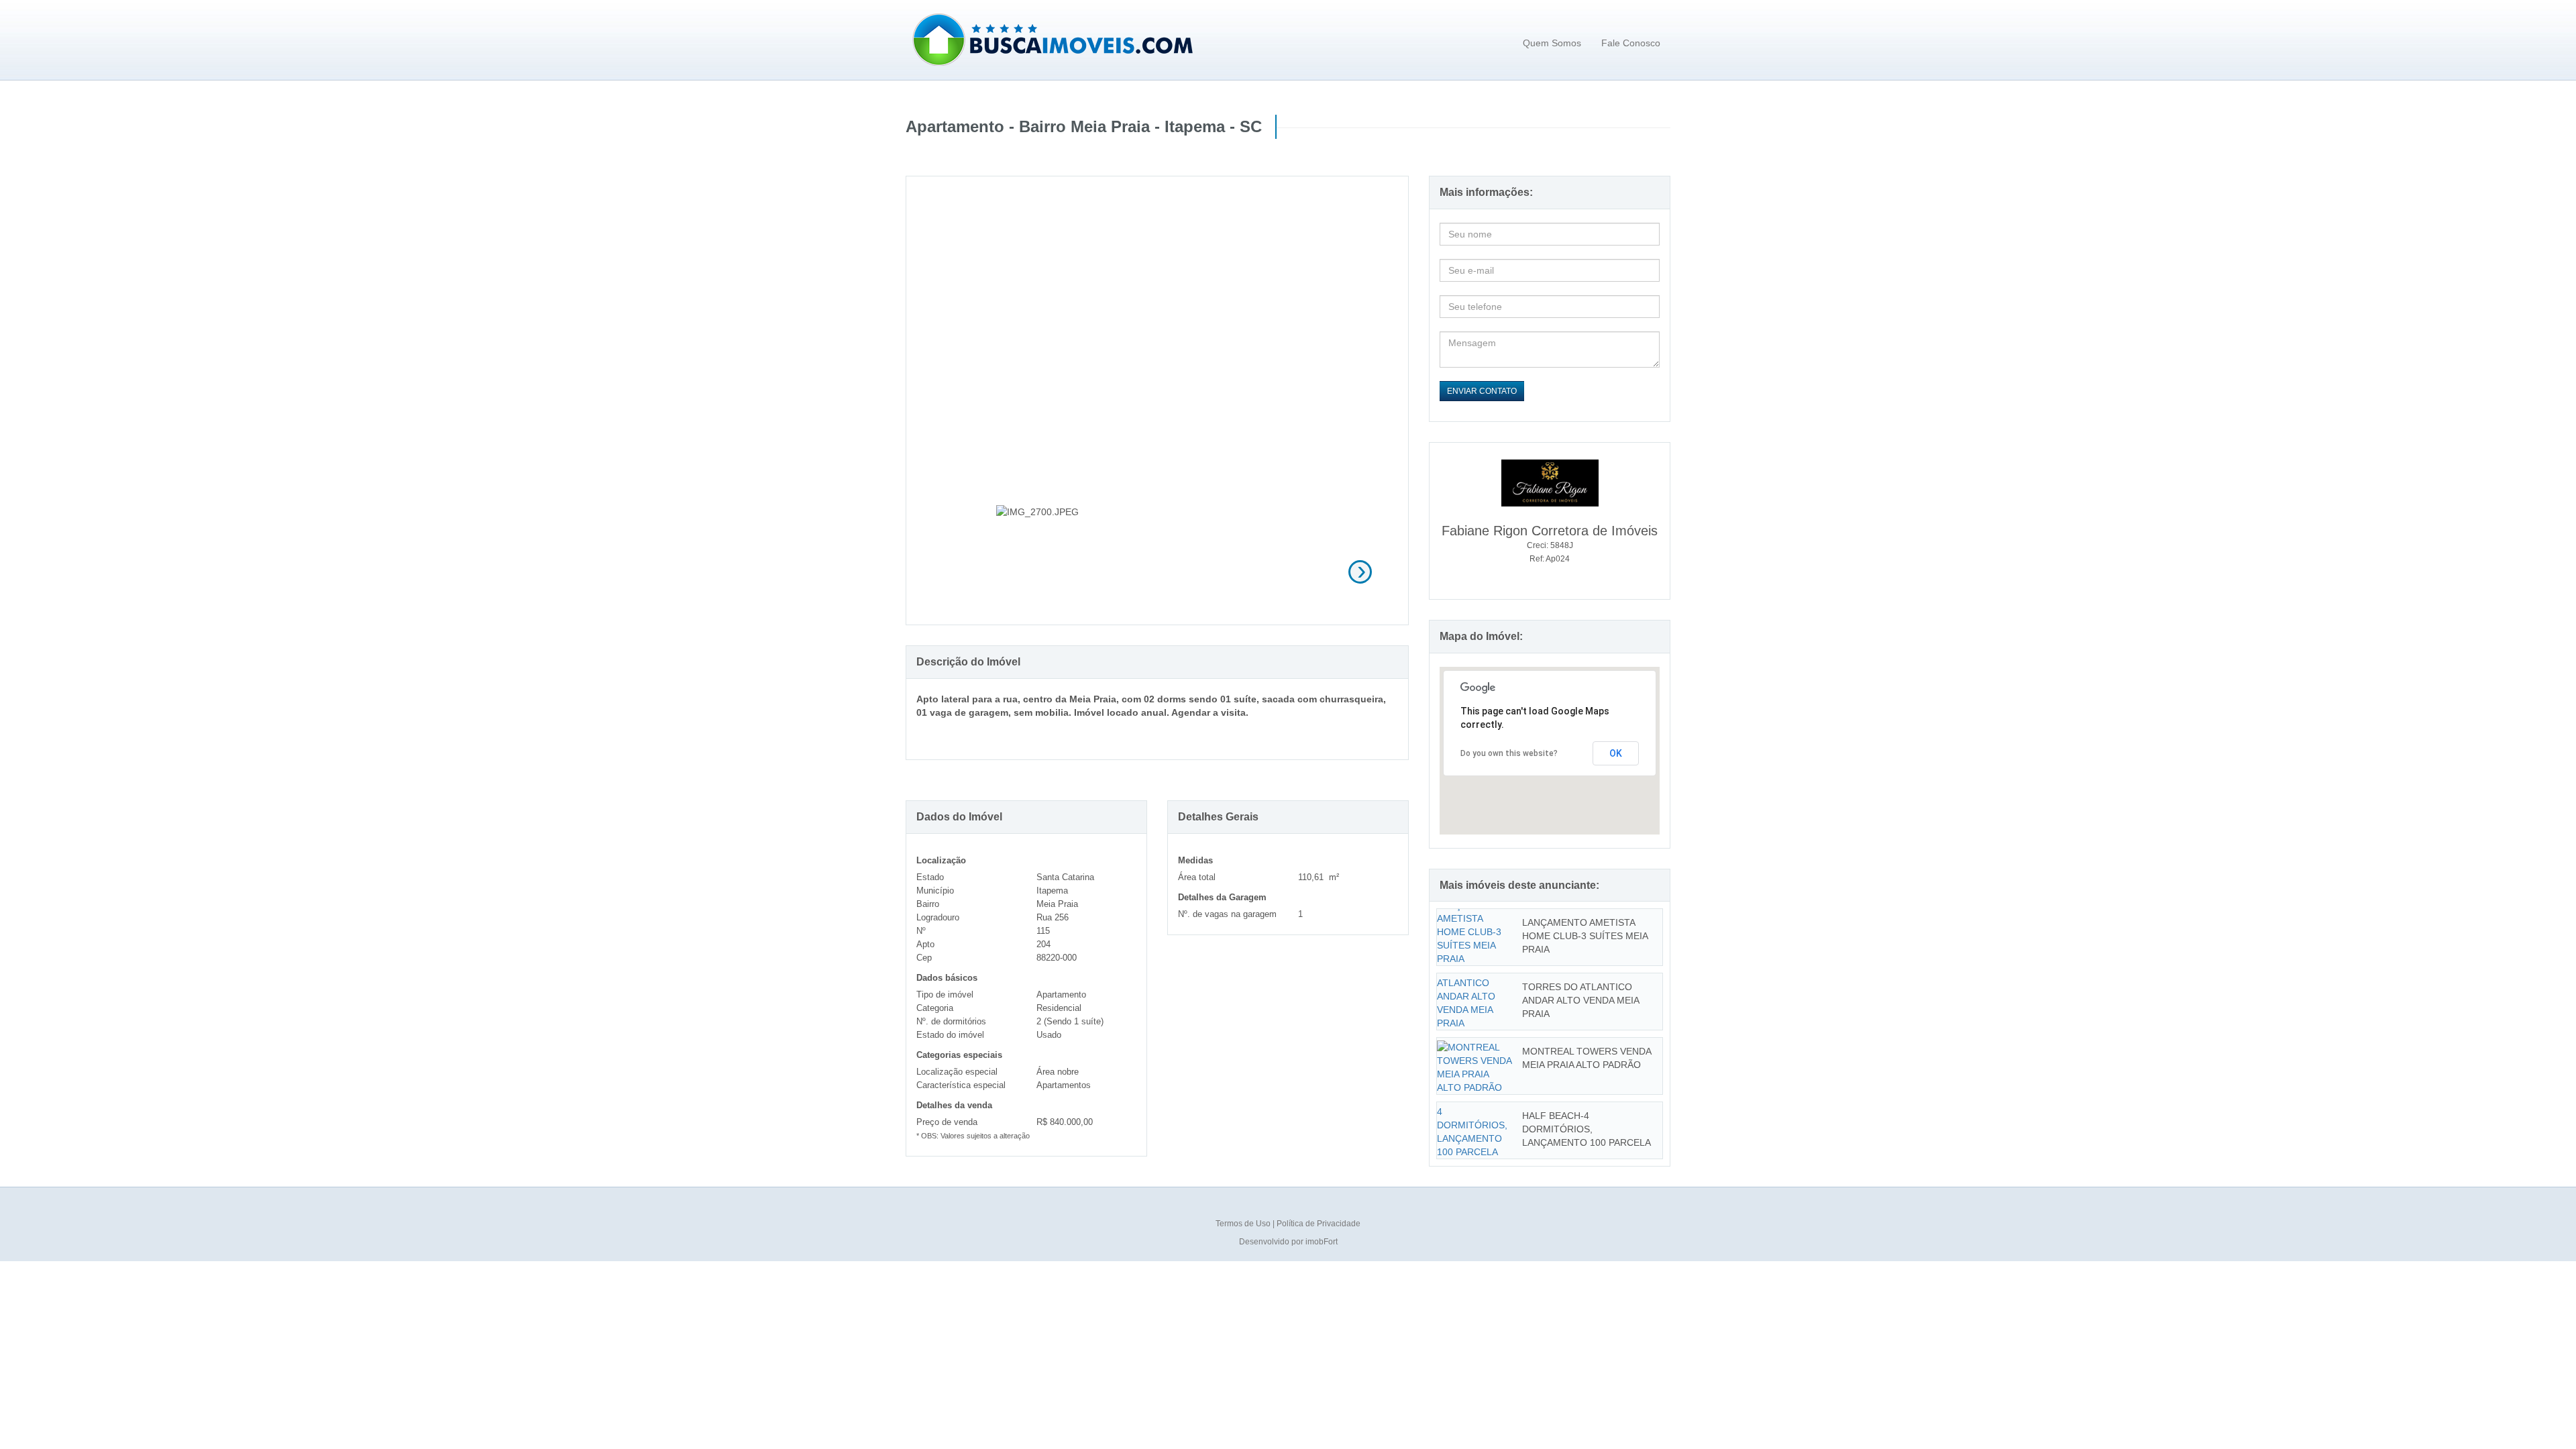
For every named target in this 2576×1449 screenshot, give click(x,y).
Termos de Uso (1244, 1224)
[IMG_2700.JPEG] (1046, 570)
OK (1616, 753)
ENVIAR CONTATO (1482, 391)
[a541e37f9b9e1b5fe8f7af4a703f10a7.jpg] (1158, 570)
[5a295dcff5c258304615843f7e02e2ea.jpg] (1269, 570)
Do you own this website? (1509, 753)
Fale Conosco (1631, 43)
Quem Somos (1552, 43)
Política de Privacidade (1319, 1224)
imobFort (1322, 1242)
